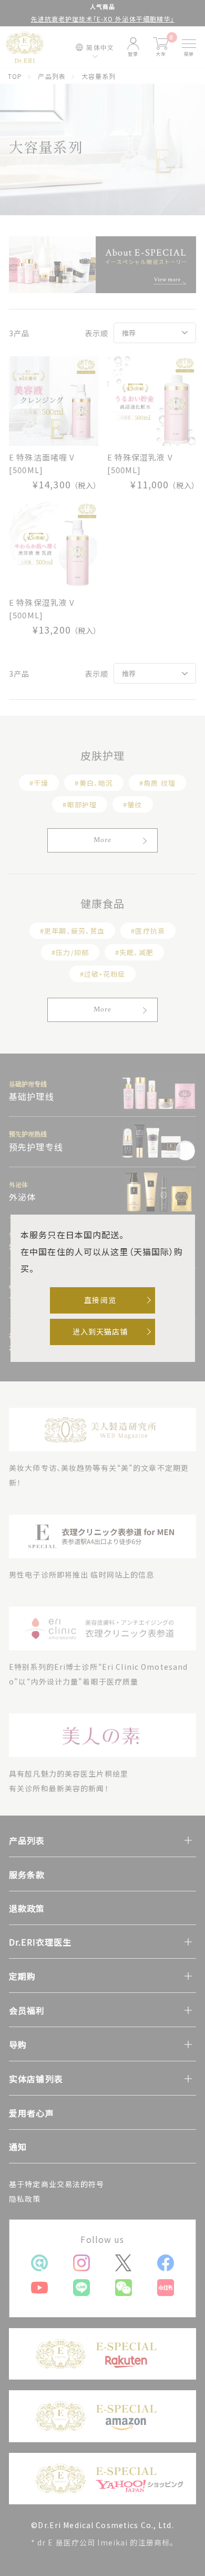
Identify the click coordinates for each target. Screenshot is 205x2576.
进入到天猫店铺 (100, 1331)
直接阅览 (100, 1300)
